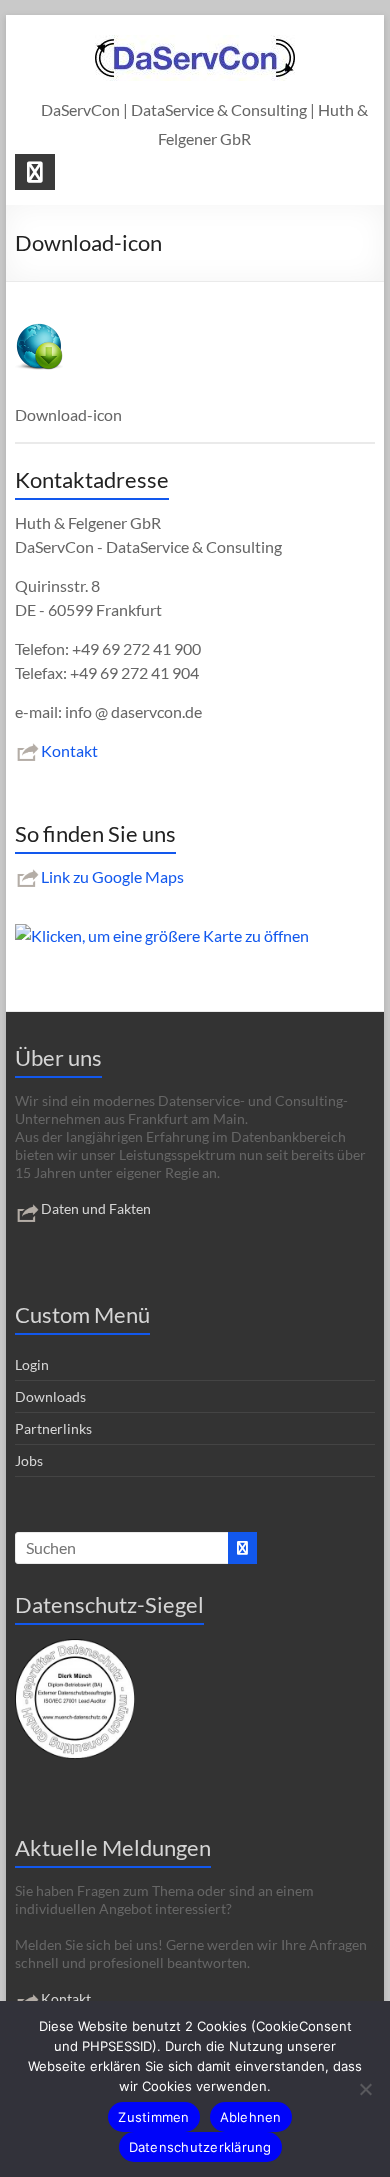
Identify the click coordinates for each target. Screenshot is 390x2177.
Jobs (29, 1460)
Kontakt (69, 750)
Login (32, 1364)
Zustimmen (153, 2117)
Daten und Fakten (96, 1208)
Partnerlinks (53, 1428)
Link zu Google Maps (112, 876)
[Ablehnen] (365, 2089)
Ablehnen (251, 2117)
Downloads (50, 1396)
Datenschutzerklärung (200, 2147)
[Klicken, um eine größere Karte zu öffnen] (162, 935)
